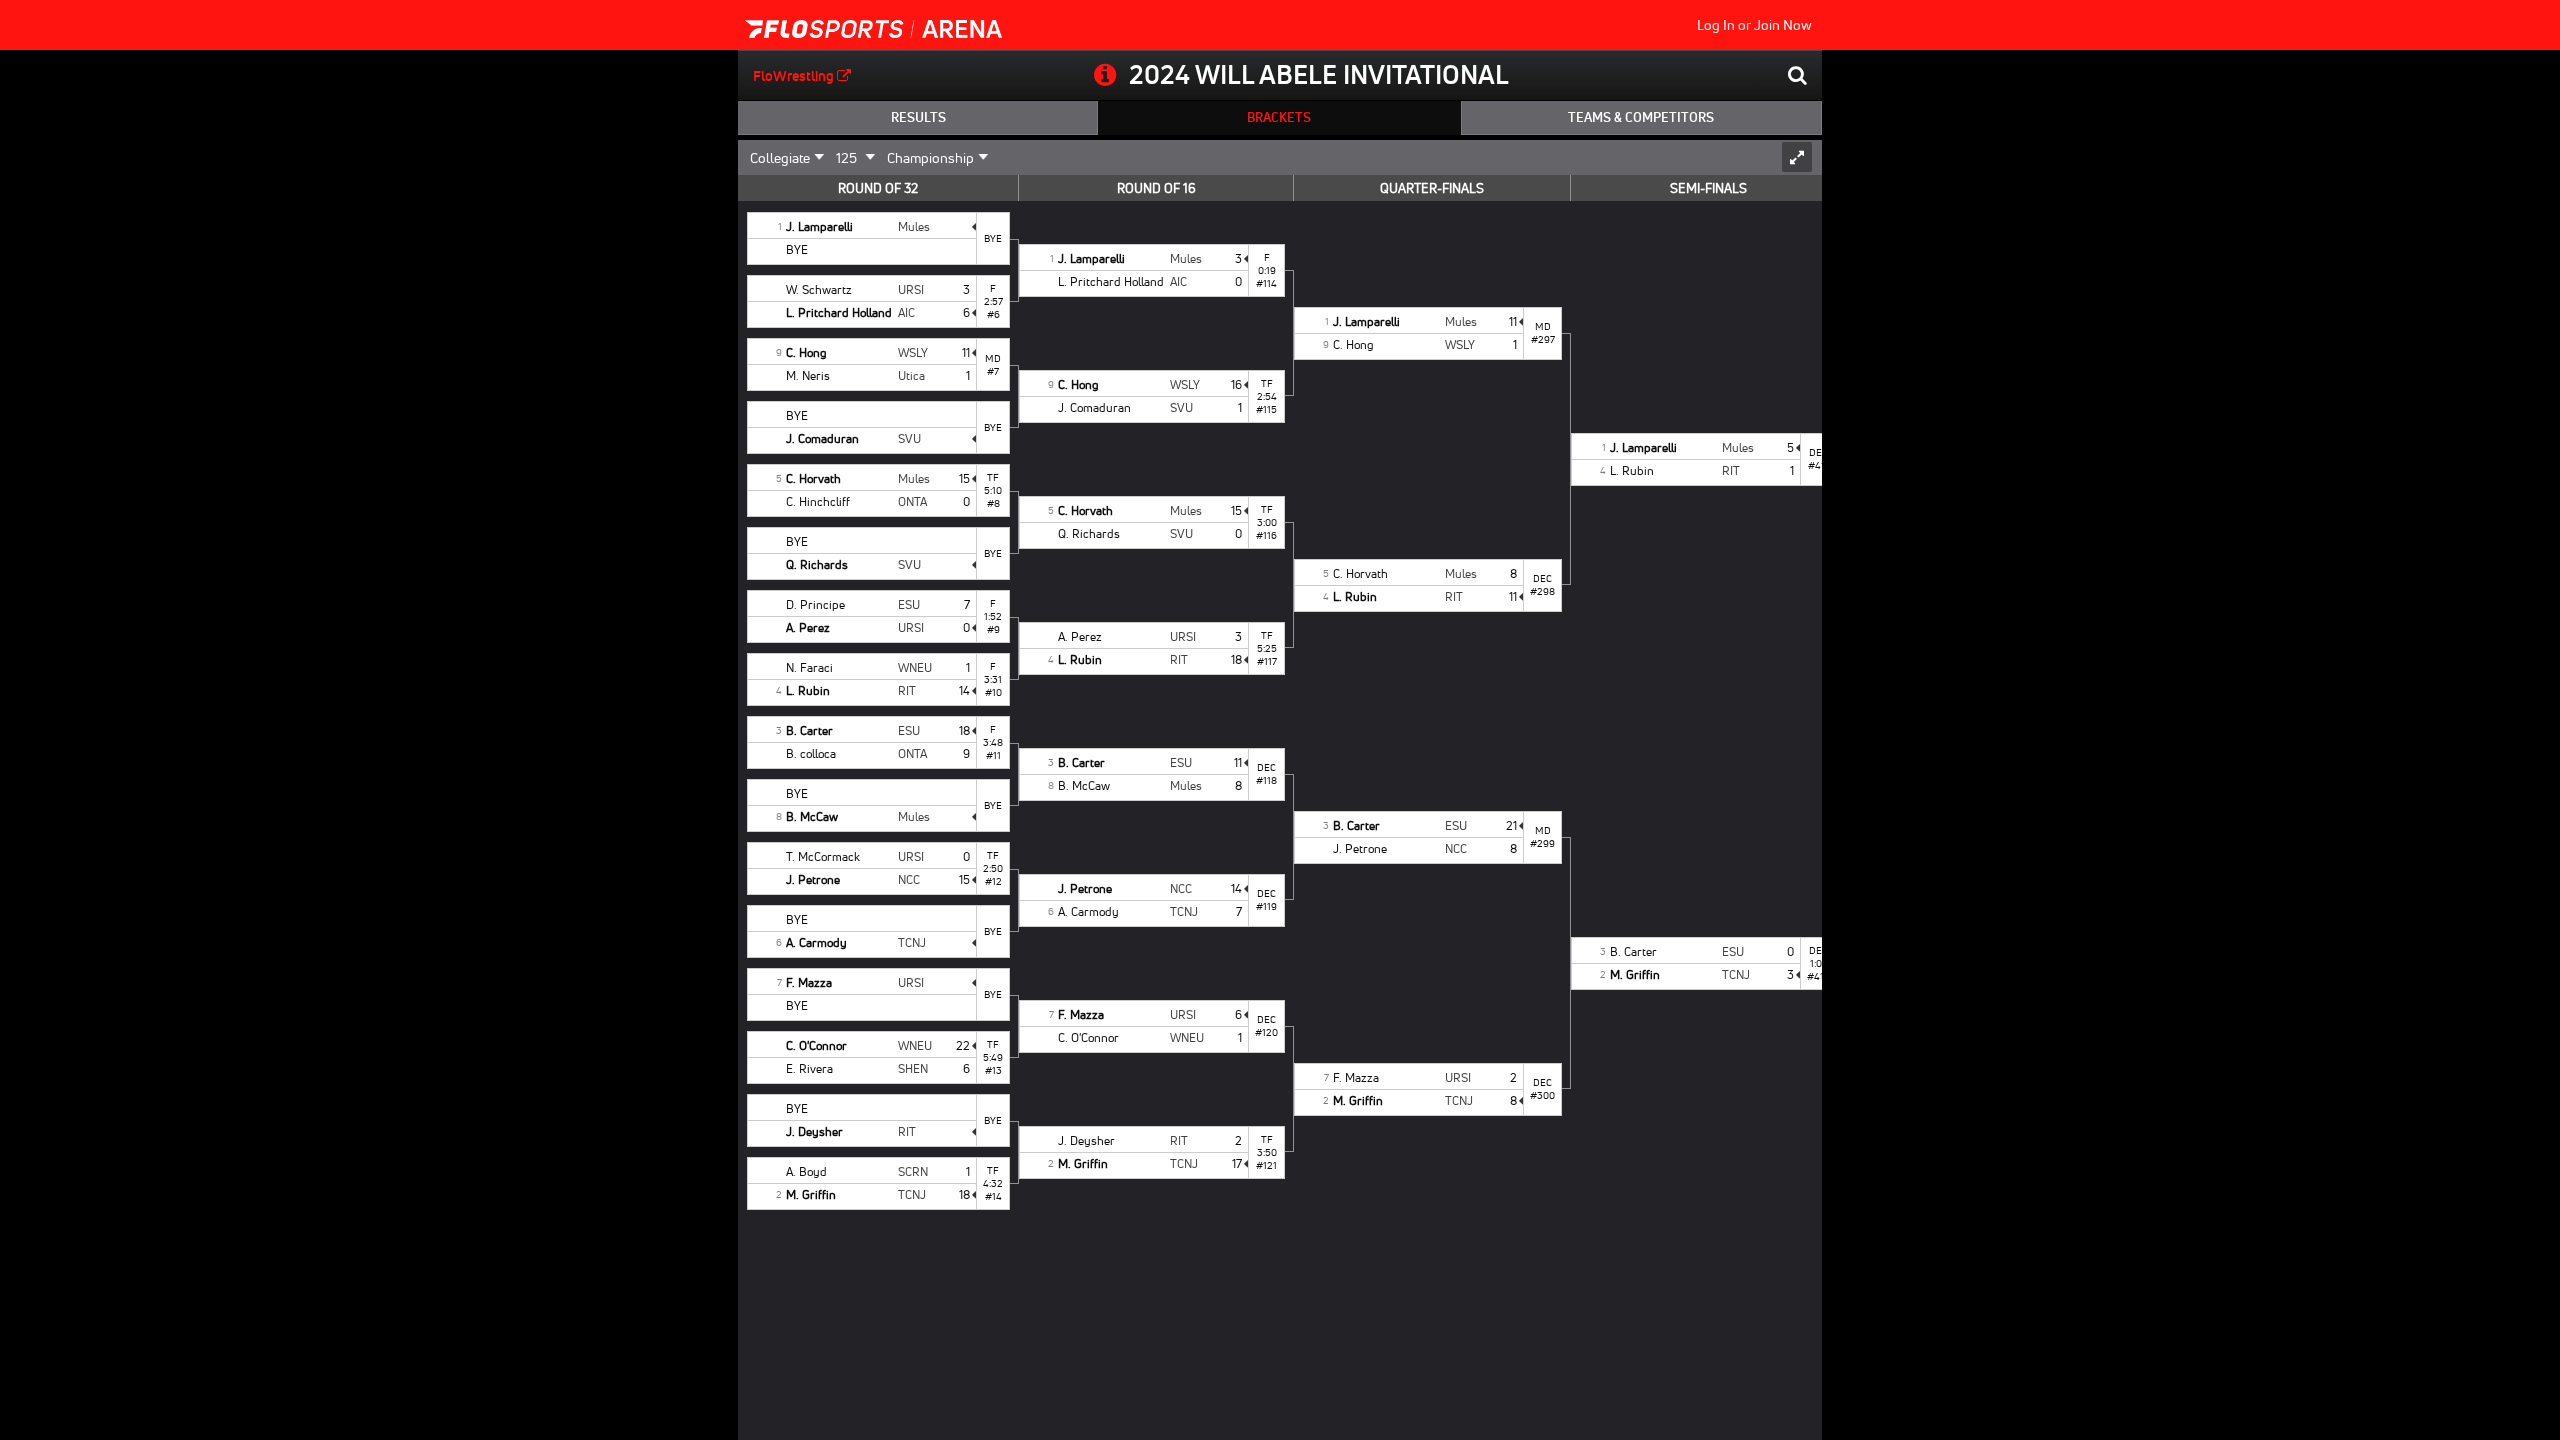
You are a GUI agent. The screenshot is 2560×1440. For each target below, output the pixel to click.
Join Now (1783, 25)
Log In (1716, 25)
